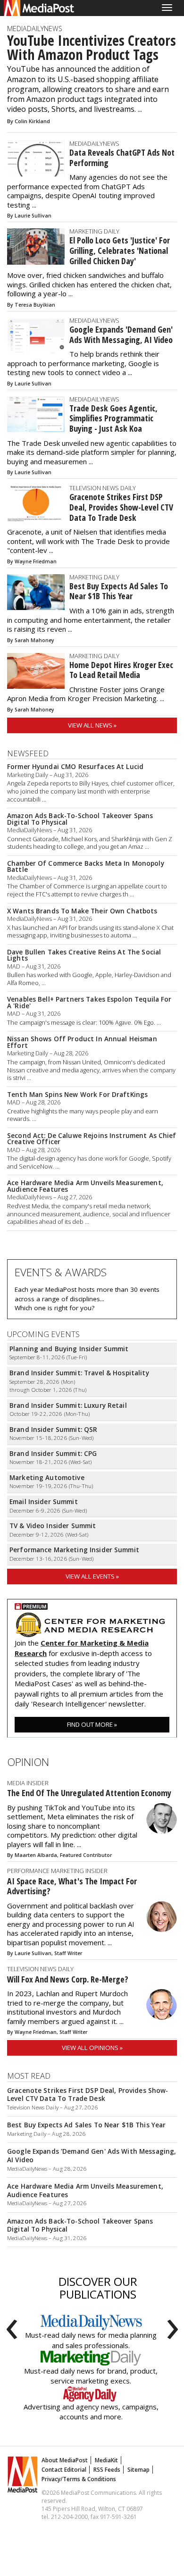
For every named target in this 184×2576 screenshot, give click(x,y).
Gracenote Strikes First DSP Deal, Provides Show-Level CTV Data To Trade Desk (121, 507)
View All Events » (92, 1576)
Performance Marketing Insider (57, 1871)
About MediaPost (65, 2460)
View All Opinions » (92, 2048)
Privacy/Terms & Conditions (79, 2479)
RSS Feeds (107, 2470)
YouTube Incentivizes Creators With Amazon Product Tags (92, 48)
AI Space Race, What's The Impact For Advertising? (72, 1886)
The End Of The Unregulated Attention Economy (89, 1793)
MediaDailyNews (35, 29)
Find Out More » (92, 1724)
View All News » (92, 725)
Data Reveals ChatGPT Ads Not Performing (122, 158)
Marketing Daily (94, 231)
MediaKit (106, 2460)
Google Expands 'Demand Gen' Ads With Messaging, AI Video (121, 335)
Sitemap (138, 2470)
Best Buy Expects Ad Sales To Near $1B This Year (119, 591)
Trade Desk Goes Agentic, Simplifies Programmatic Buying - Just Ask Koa (113, 418)
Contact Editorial (64, 2470)
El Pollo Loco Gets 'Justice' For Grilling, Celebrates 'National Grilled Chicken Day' (120, 250)
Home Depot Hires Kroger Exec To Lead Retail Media (121, 670)
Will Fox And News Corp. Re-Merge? (68, 1979)
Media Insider (28, 1783)
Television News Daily (103, 488)
